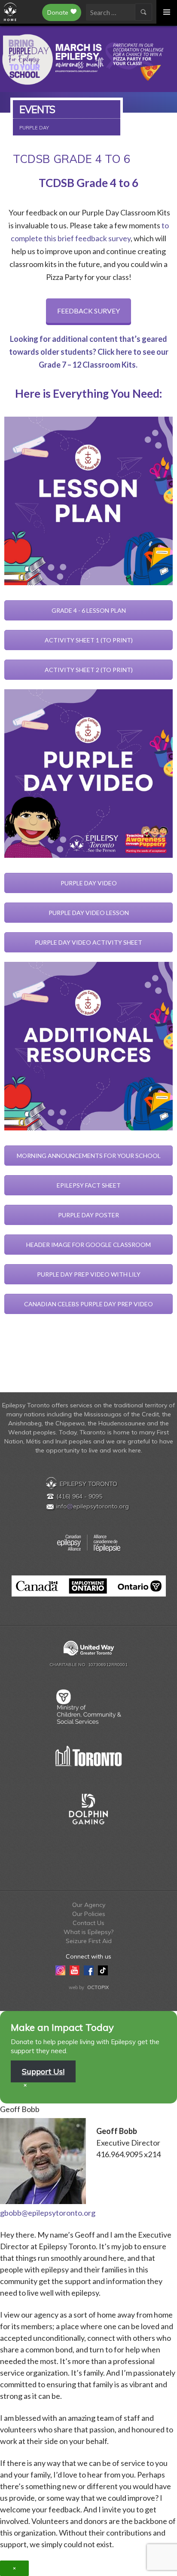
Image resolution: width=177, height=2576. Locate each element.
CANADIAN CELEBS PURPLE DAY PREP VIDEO (88, 1304)
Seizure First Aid (89, 1941)
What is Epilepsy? (88, 1932)
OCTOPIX (98, 1987)
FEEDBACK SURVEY (88, 311)
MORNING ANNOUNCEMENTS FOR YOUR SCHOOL (89, 1156)
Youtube (75, 1970)
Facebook (89, 1970)
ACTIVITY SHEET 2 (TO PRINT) (89, 670)
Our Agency (89, 1905)
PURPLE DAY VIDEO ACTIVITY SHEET (88, 942)
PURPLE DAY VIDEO (89, 883)
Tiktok (103, 1970)
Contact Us (88, 1923)
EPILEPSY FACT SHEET (89, 1185)
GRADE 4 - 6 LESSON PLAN (89, 610)
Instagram (60, 1970)
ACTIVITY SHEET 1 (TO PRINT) (89, 640)
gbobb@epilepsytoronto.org (48, 2213)
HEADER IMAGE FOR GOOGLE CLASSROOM (88, 1245)
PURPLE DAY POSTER (88, 1215)
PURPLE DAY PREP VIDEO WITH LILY (89, 1274)
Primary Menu (167, 12)
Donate (58, 12)
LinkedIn (117, 1970)
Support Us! (43, 2071)
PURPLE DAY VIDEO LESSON (89, 913)
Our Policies (89, 1914)
